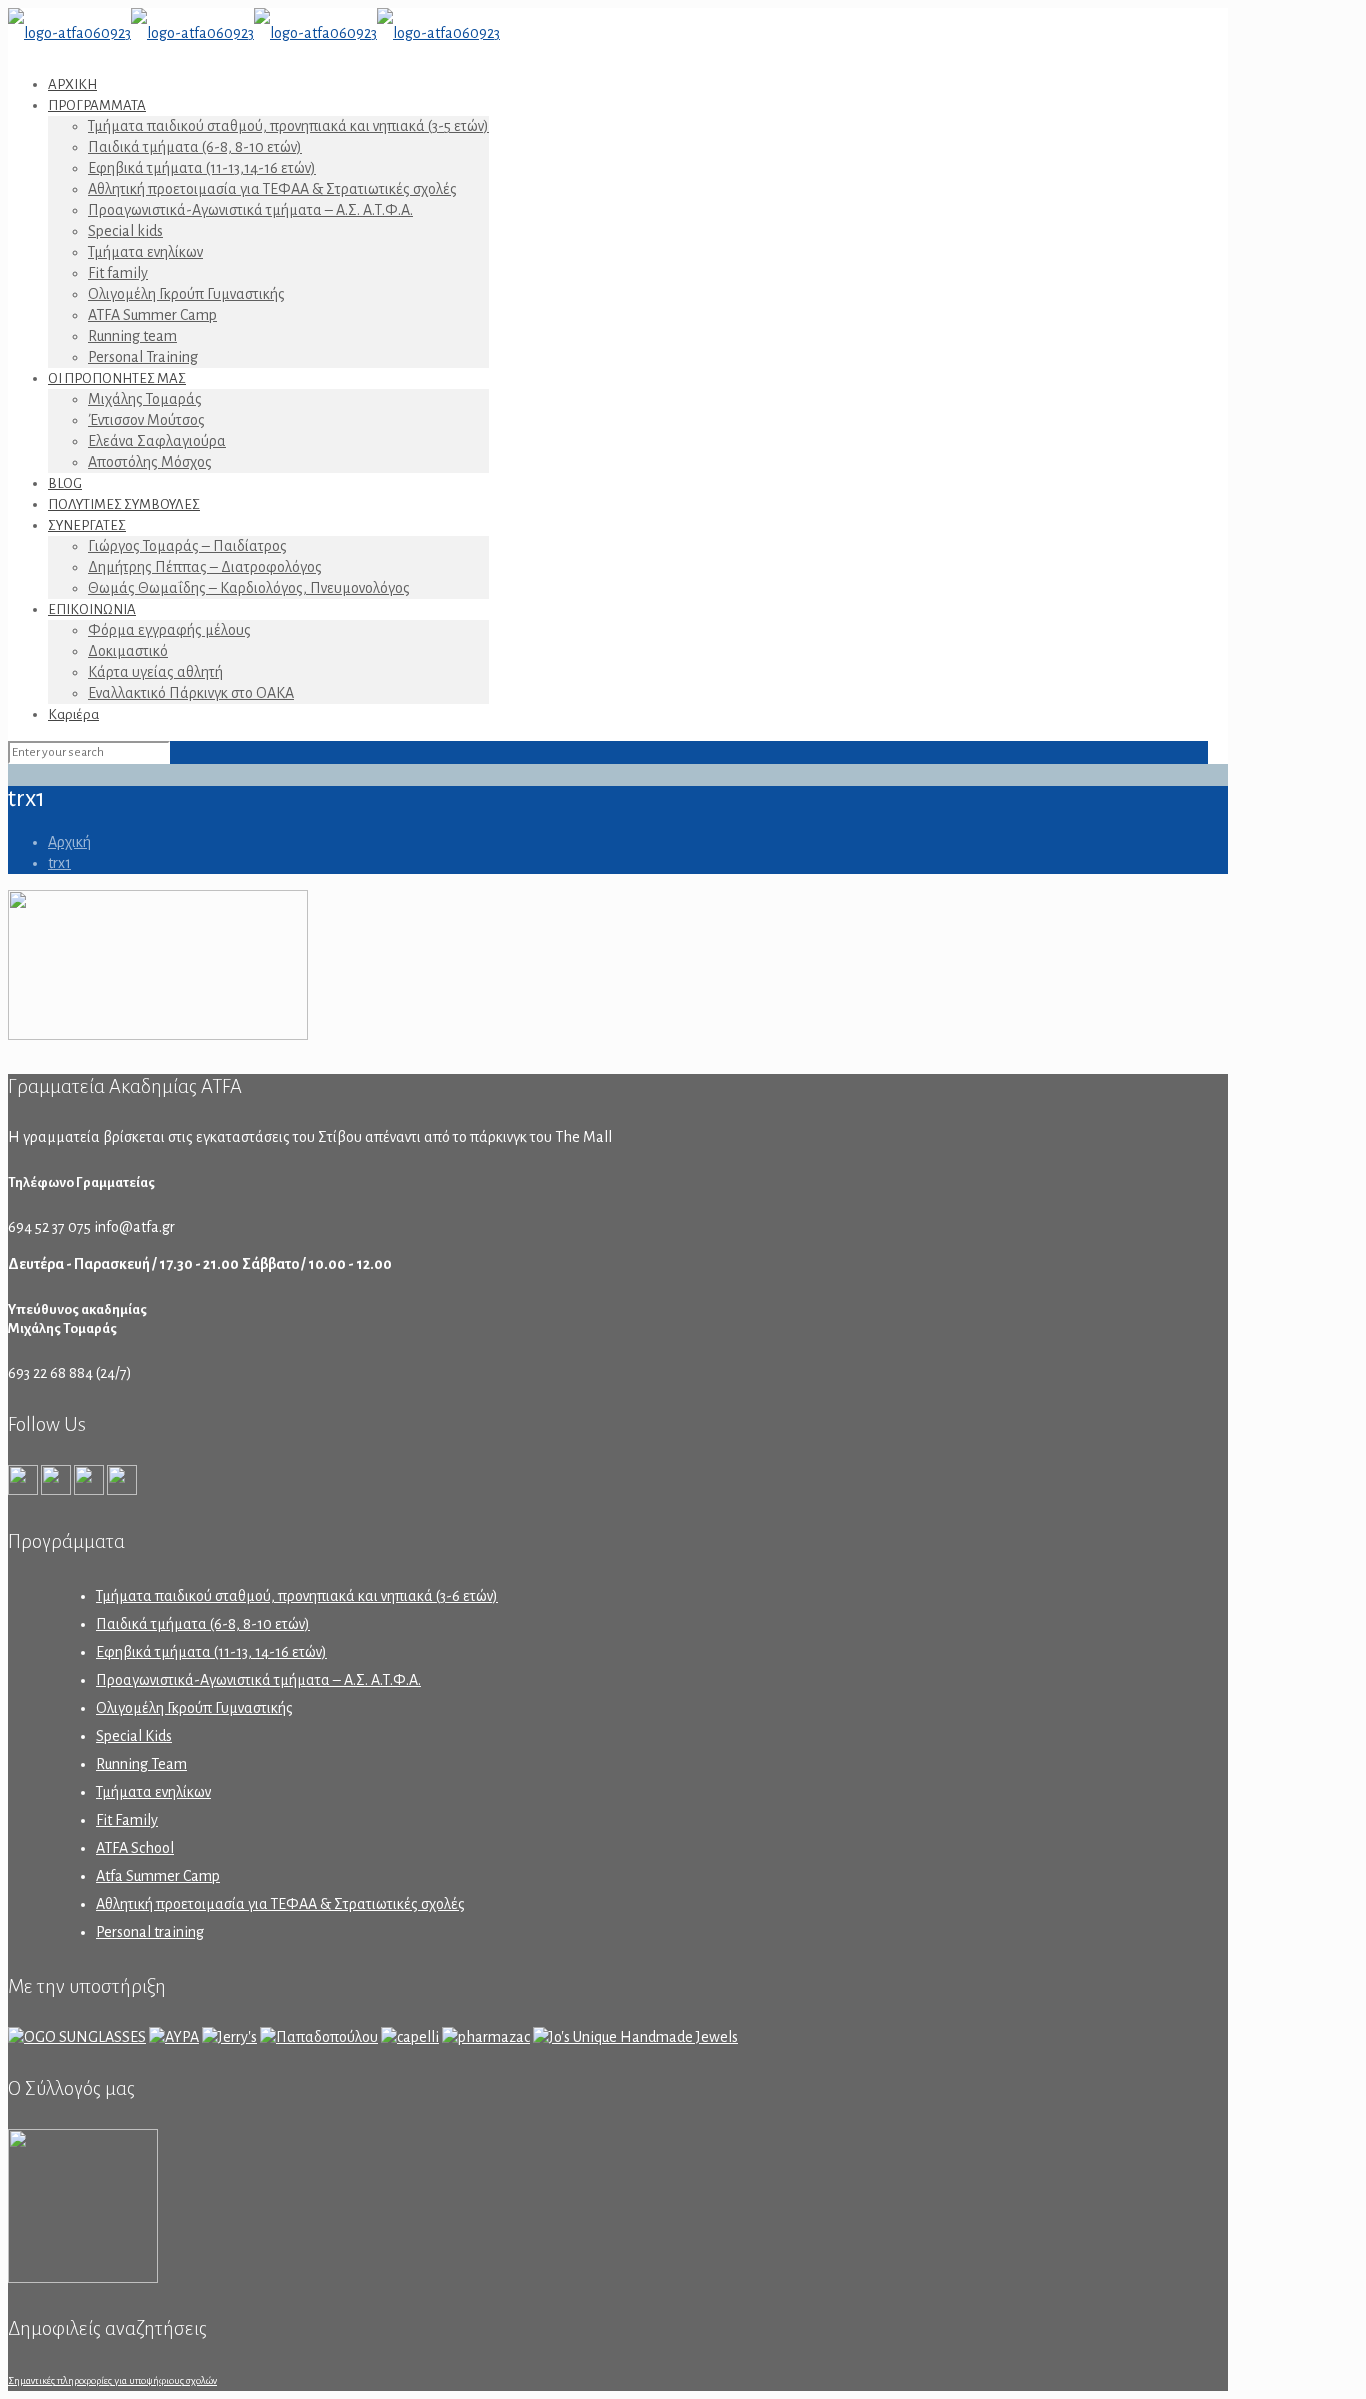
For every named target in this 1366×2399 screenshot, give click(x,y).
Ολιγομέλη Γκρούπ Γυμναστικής (194, 1708)
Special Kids (134, 1736)
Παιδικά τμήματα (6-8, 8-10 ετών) (203, 1624)
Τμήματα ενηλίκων (153, 1792)
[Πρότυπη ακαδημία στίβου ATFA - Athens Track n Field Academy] (254, 33)
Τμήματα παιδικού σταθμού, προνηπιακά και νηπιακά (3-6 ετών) (297, 1596)
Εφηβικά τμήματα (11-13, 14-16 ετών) (211, 1652)
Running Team (141, 1764)
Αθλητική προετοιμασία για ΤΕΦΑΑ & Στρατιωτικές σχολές (280, 1904)
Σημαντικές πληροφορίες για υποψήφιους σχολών (112, 2380)
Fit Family (127, 1820)
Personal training (150, 1932)
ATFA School (135, 1848)
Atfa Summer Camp (158, 1876)
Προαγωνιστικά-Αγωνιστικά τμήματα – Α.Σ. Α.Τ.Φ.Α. (258, 1680)
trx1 (59, 863)
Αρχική (69, 842)
